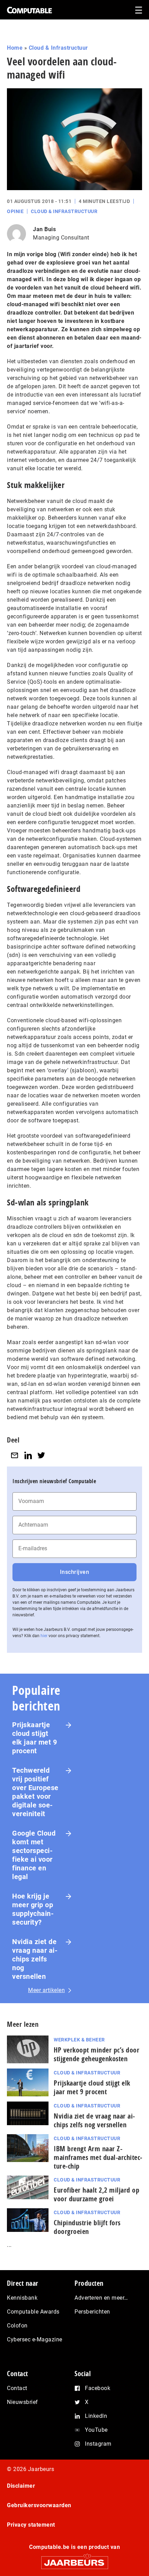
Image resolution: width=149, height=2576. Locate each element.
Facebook (98, 2388)
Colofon (17, 2326)
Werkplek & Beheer (79, 2040)
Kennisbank (22, 2298)
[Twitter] (41, 1456)
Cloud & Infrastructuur (58, 48)
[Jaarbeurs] (74, 2559)
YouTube (96, 2430)
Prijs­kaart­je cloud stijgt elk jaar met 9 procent (92, 2087)
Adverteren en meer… (101, 2298)
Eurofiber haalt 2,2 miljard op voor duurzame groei (97, 2194)
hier (44, 1636)
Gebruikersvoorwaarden (39, 2505)
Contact (17, 2388)
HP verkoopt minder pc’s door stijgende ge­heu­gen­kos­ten (97, 2054)
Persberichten (92, 2312)
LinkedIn (96, 2416)
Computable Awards (33, 2312)
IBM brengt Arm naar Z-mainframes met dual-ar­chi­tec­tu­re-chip (98, 2157)
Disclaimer (21, 2486)
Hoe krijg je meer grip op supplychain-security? (33, 1909)
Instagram (98, 2444)
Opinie (15, 211)
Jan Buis (44, 229)
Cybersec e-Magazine (35, 2339)
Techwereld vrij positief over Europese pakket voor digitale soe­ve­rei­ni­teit (35, 1792)
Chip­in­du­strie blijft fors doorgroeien (87, 2227)
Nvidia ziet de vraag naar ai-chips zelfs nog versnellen (35, 1959)
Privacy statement (31, 2525)
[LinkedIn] (28, 1456)
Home (15, 48)
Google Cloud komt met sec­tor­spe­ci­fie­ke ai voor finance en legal (34, 1855)
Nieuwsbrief (23, 2402)
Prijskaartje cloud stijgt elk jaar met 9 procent (34, 1738)
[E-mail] (15, 1456)
